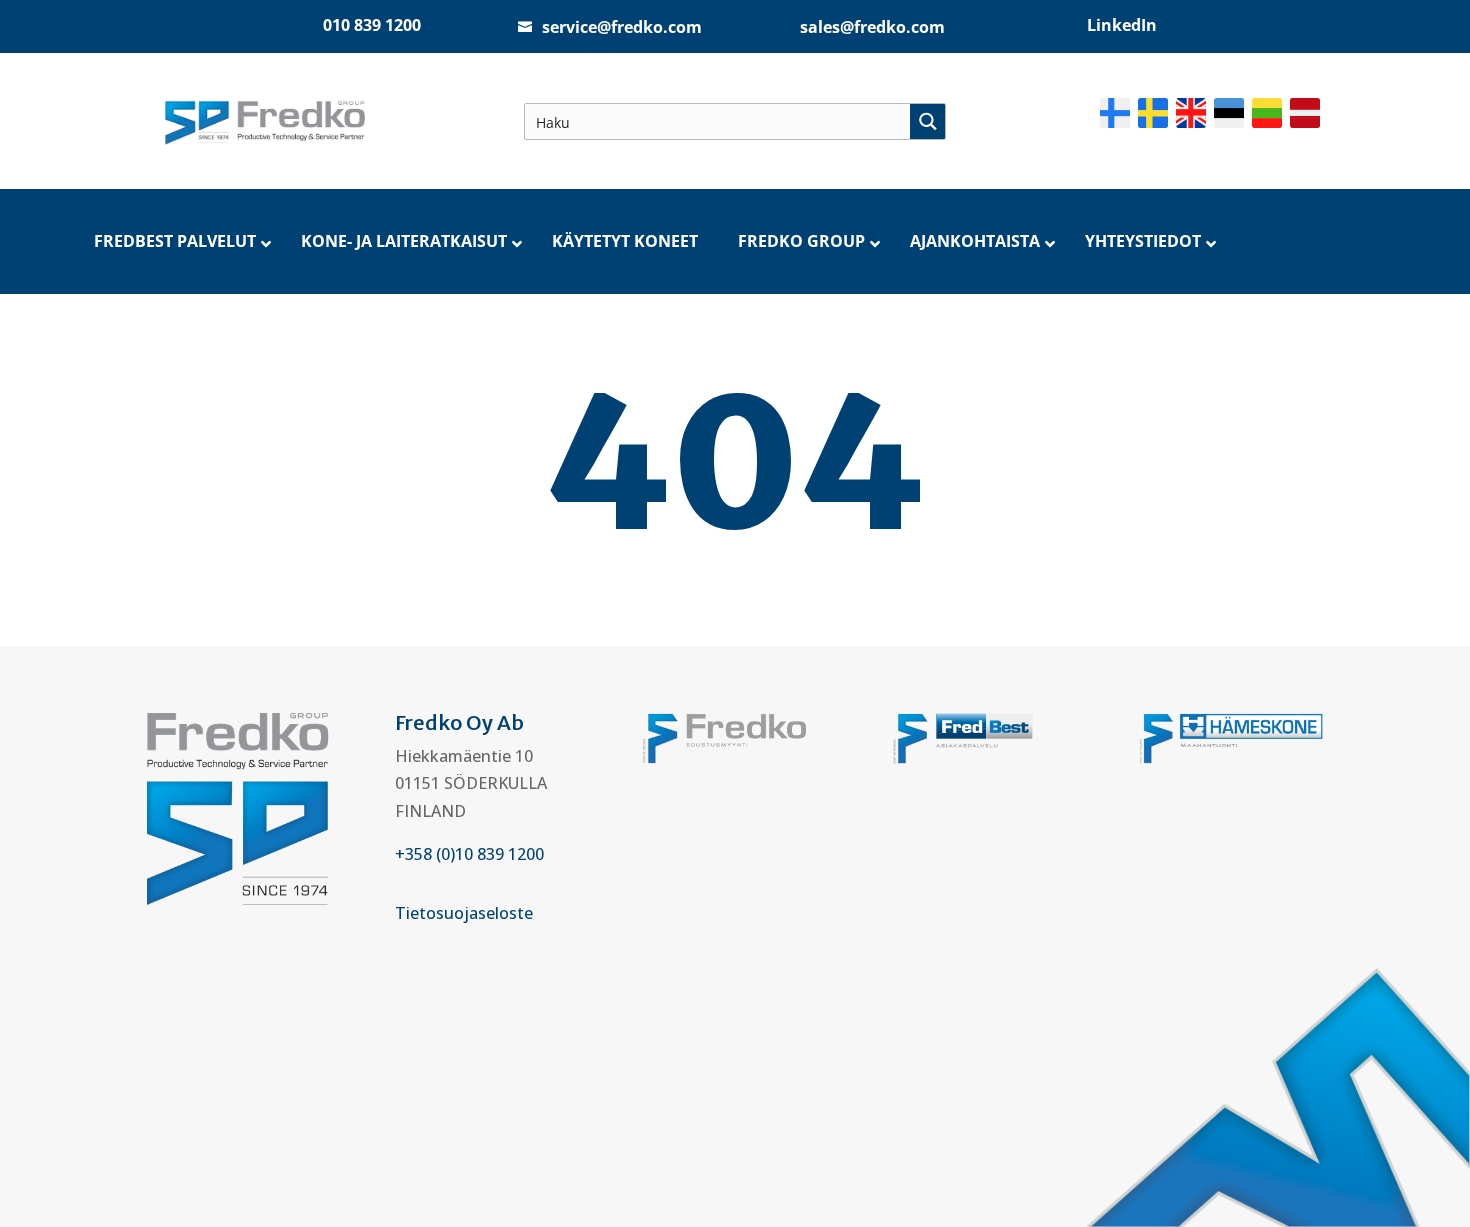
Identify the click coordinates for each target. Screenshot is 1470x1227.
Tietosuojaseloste (464, 913)
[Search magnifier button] (927, 121)
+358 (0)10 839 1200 (469, 854)
